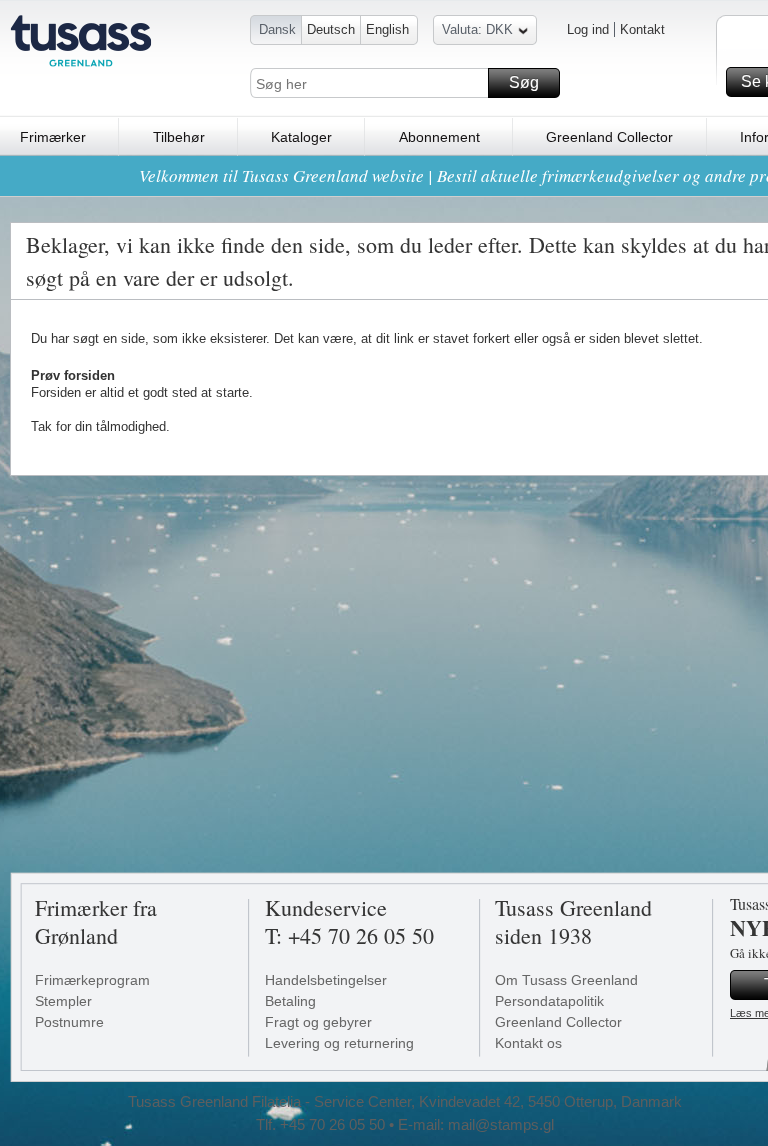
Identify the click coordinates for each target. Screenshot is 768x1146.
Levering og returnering (339, 1043)
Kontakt (642, 29)
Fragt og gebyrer (318, 1022)
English (387, 29)
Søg (524, 82)
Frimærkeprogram (92, 980)
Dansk (277, 29)
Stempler (63, 1001)
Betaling (290, 1001)
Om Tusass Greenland (566, 980)
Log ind (588, 29)
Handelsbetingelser (326, 980)
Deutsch (331, 29)
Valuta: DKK (477, 29)
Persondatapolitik (549, 1001)
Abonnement (439, 137)
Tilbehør (179, 137)
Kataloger (301, 137)
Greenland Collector (609, 137)
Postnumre (69, 1022)
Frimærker (53, 137)
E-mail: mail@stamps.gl (476, 1124)
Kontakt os (528, 1043)
